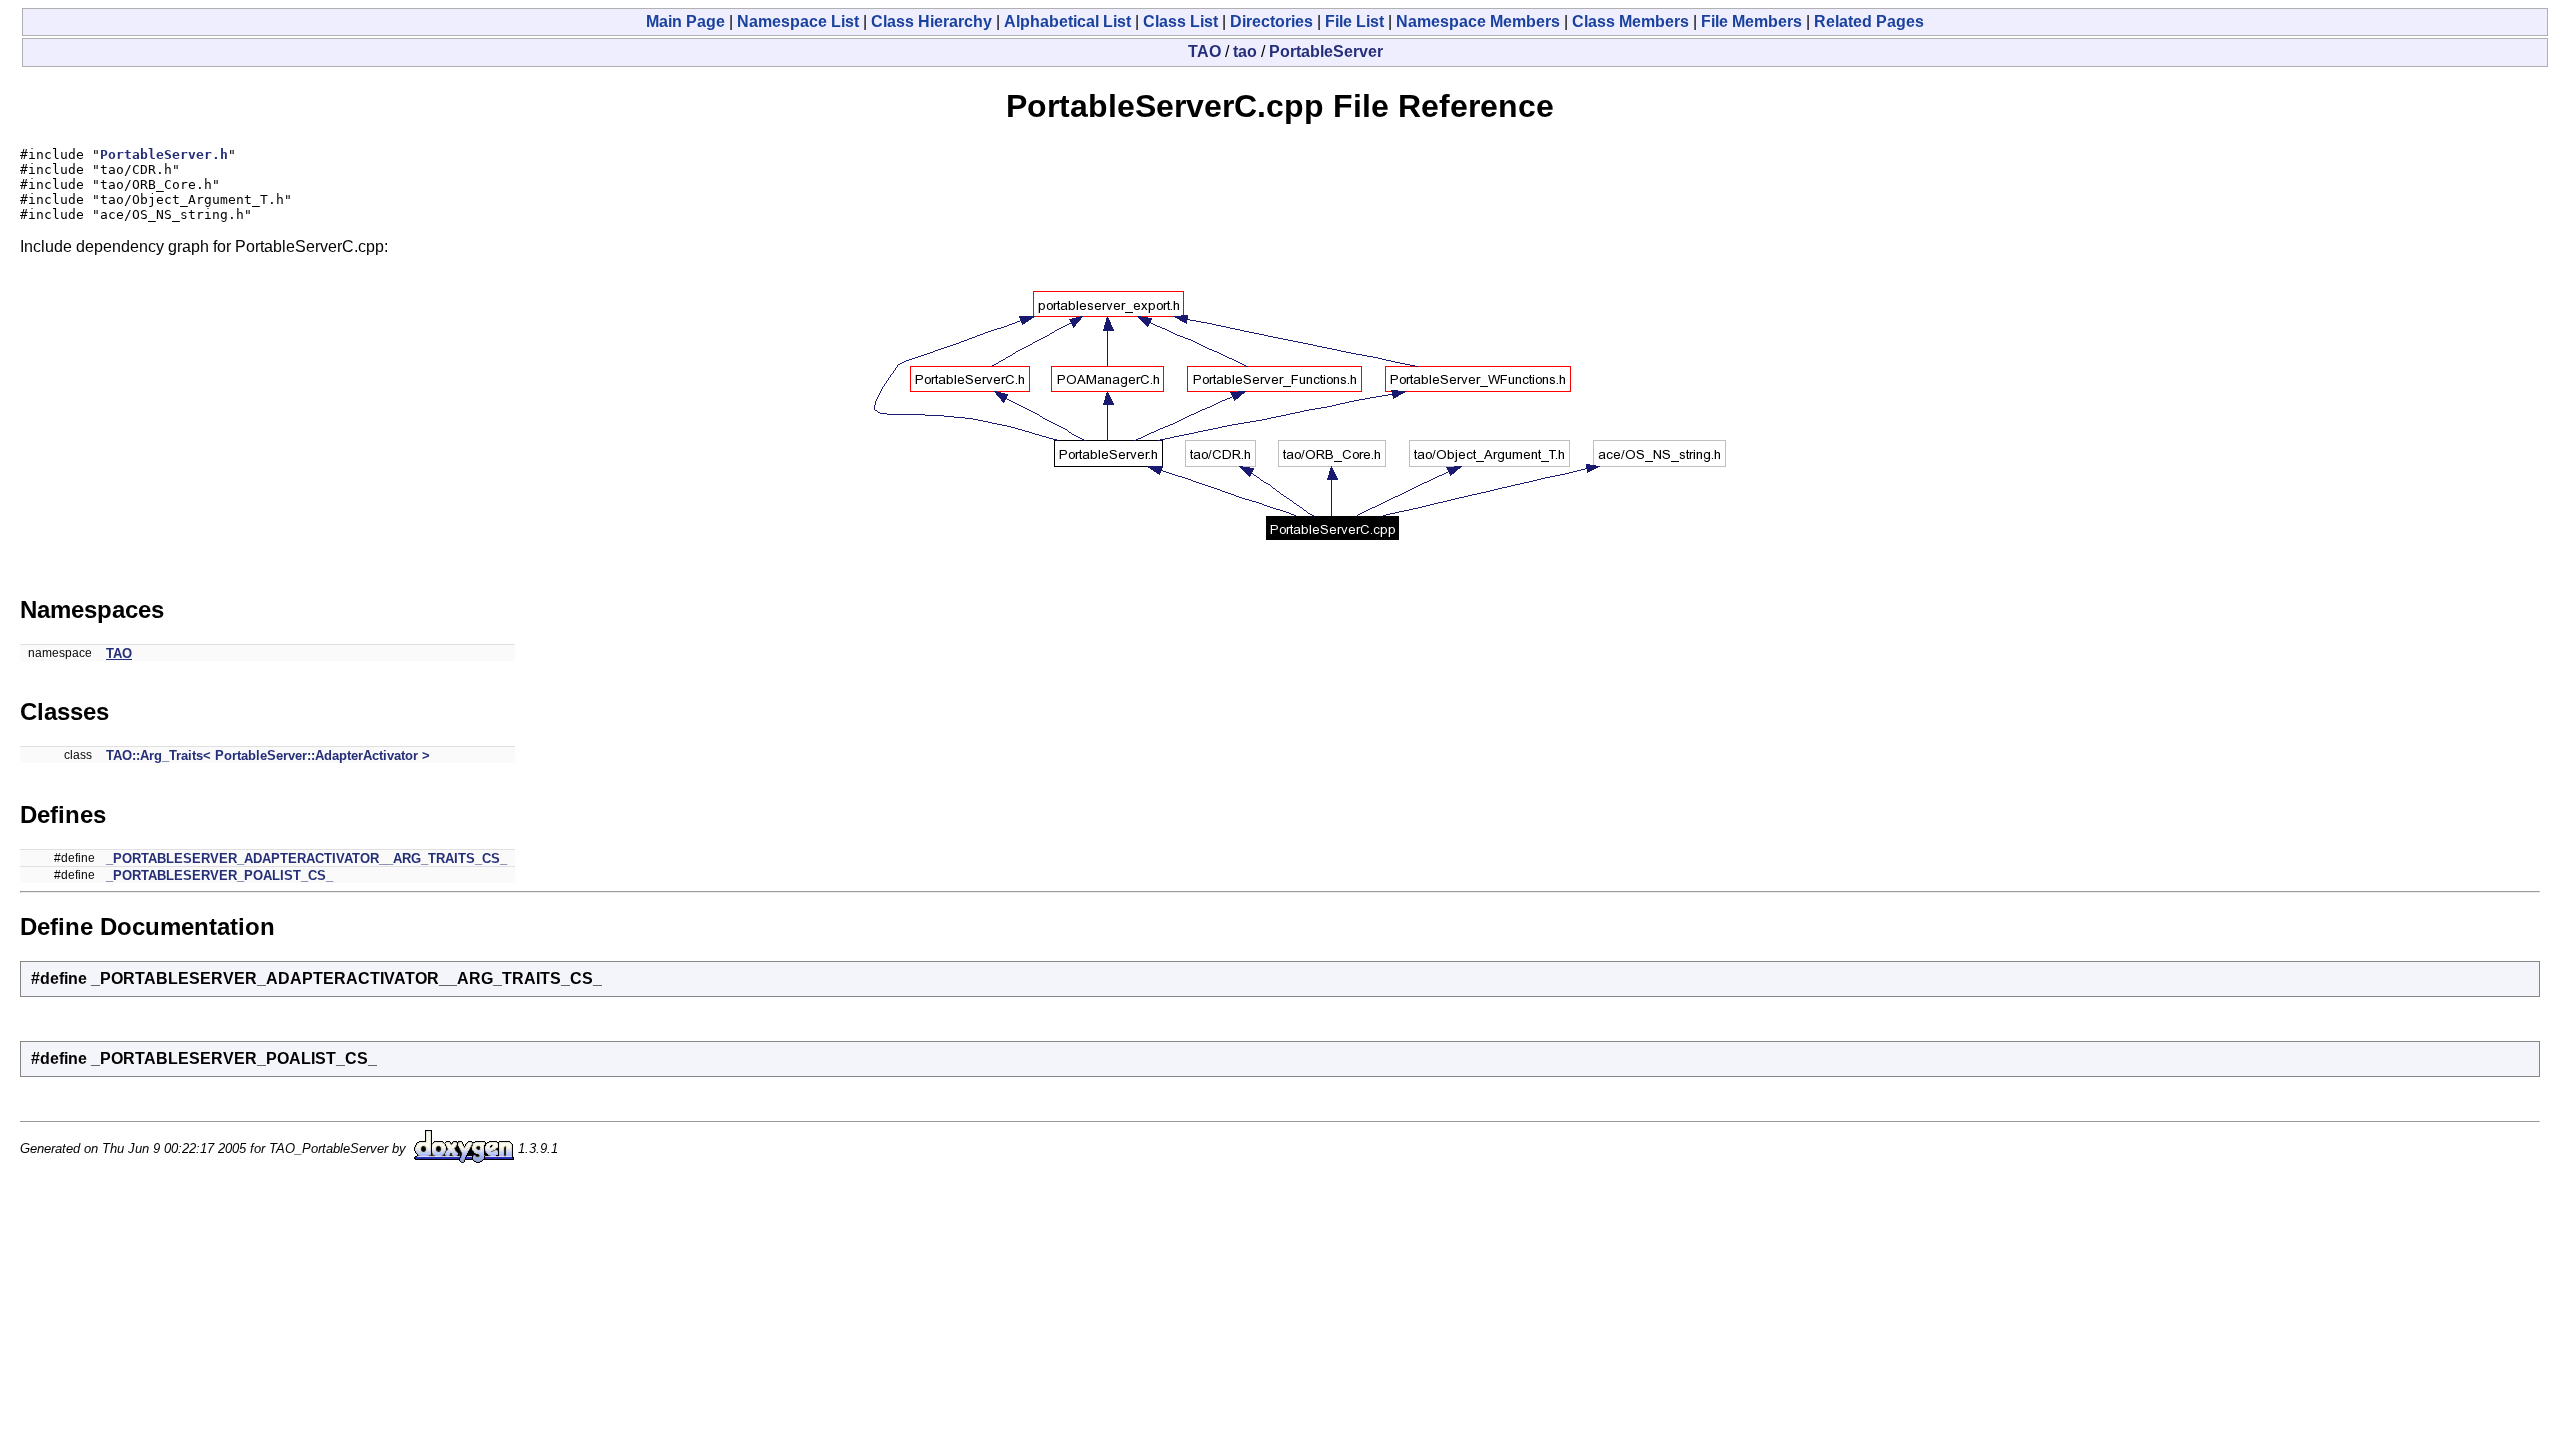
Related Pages (1869, 21)
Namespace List (798, 21)
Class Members (1630, 21)
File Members (1751, 21)
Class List (1180, 21)
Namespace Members (1478, 21)
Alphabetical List (1067, 21)
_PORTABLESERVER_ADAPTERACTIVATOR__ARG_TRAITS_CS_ (306, 858)
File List (1354, 21)
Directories (1271, 21)
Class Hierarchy (931, 21)
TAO (1204, 51)
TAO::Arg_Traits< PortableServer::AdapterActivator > (268, 755)
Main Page (685, 21)
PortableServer (1326, 51)
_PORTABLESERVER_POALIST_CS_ (219, 875)
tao (1245, 51)
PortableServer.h (164, 154)
